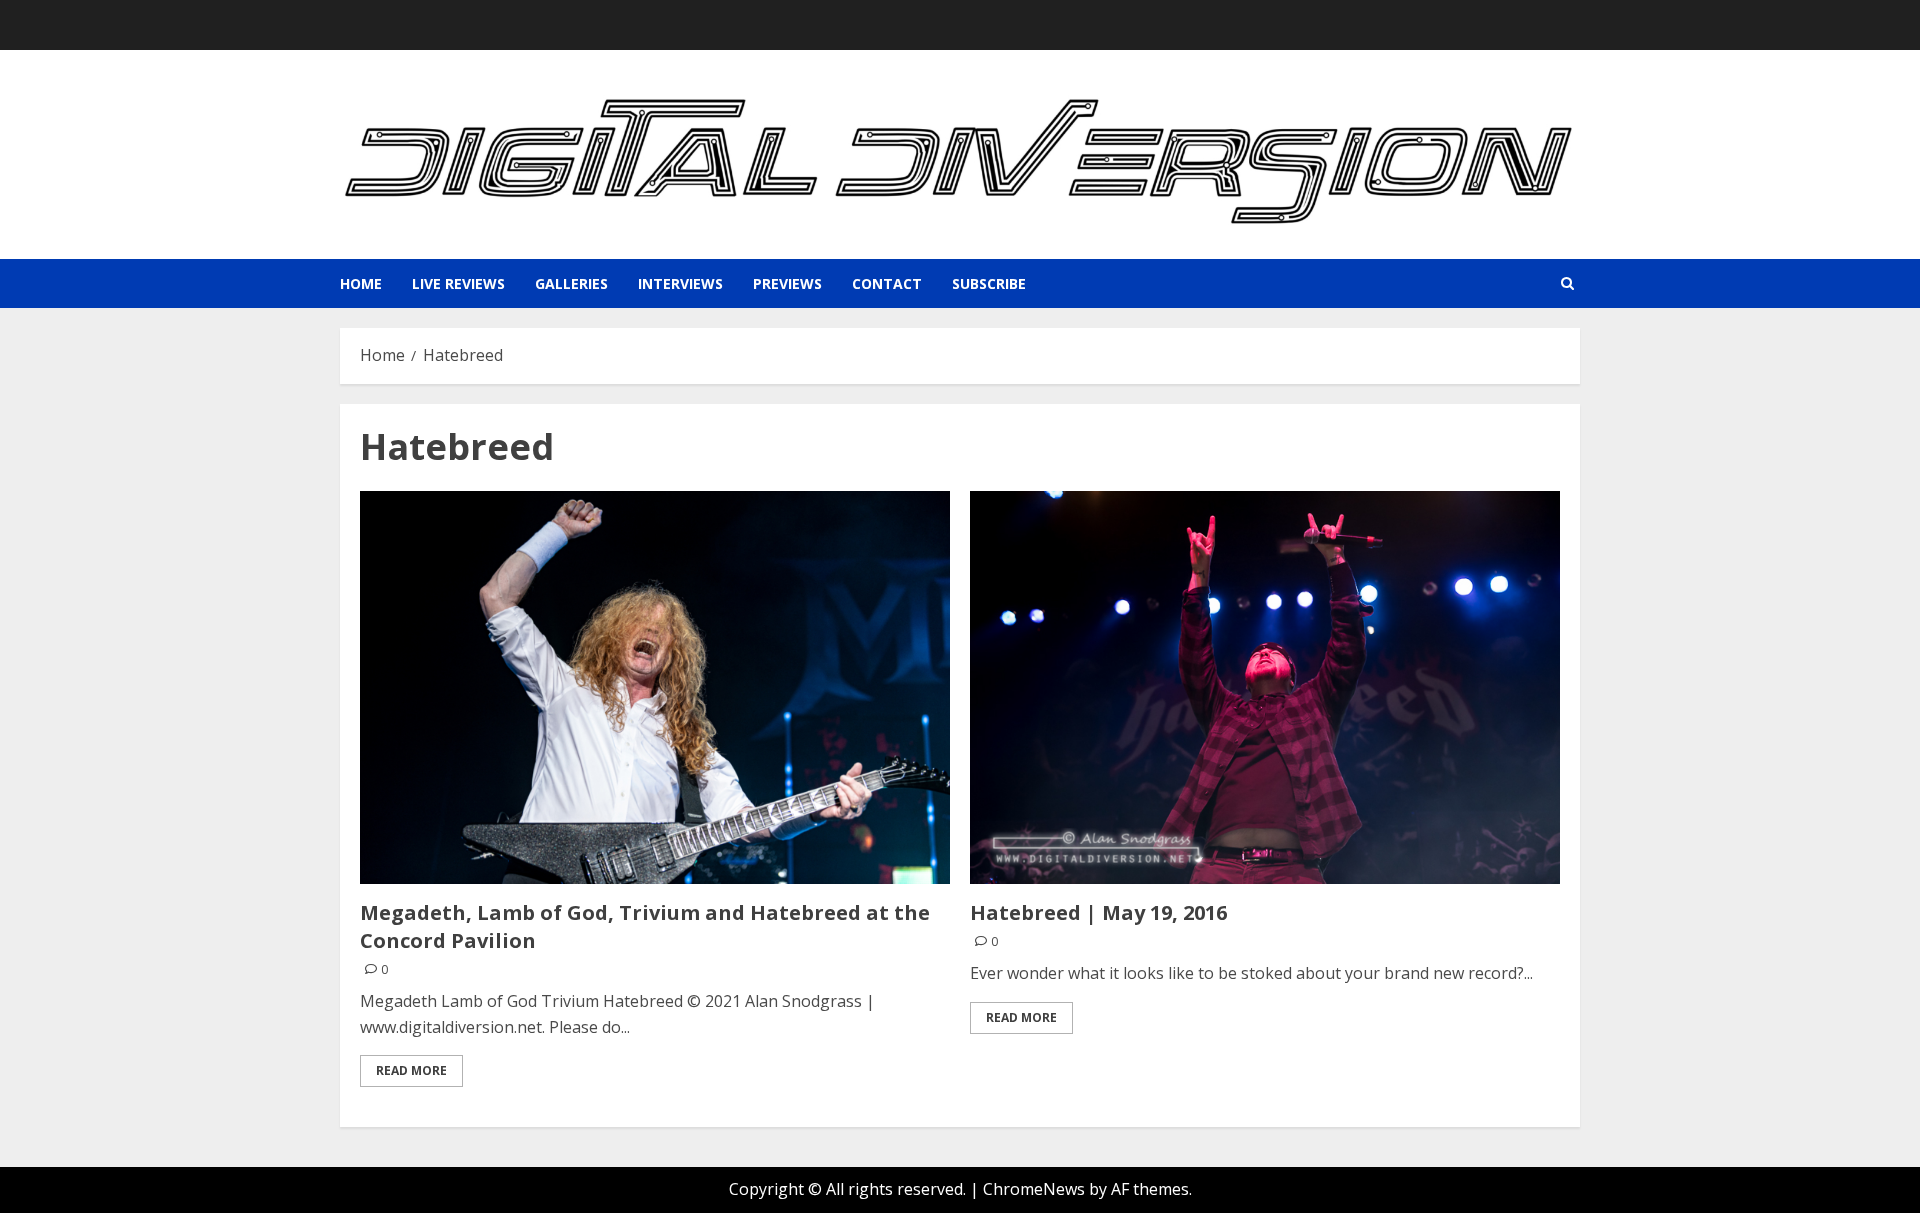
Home (361, 283)
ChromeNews (1034, 1189)
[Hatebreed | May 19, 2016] (1265, 687)
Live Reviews (458, 283)
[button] (1567, 283)
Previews (787, 283)
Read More (411, 1070)
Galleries (571, 283)
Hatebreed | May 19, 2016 (1098, 912)
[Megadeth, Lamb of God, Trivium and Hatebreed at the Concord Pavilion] (655, 687)
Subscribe (989, 283)
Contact (887, 283)
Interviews (680, 283)
